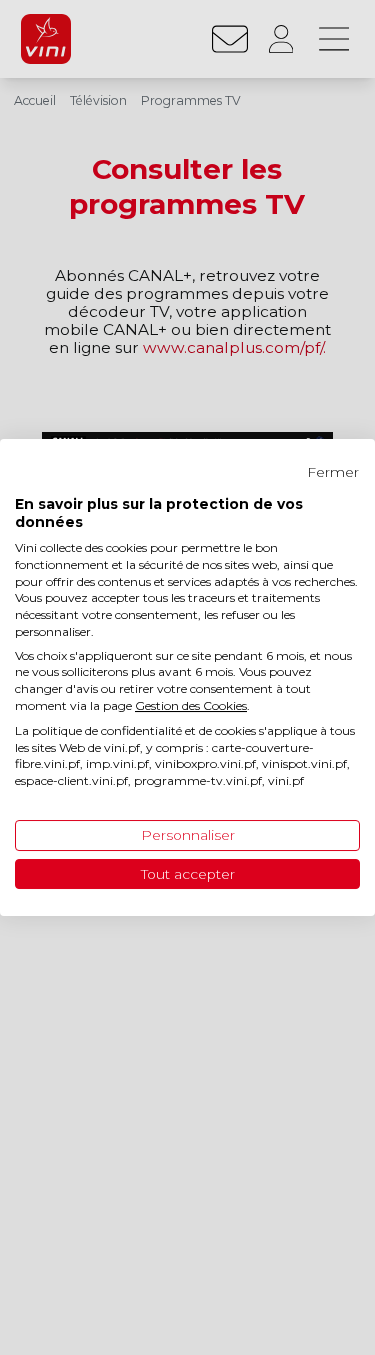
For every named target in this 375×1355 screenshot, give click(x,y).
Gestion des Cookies (191, 705)
